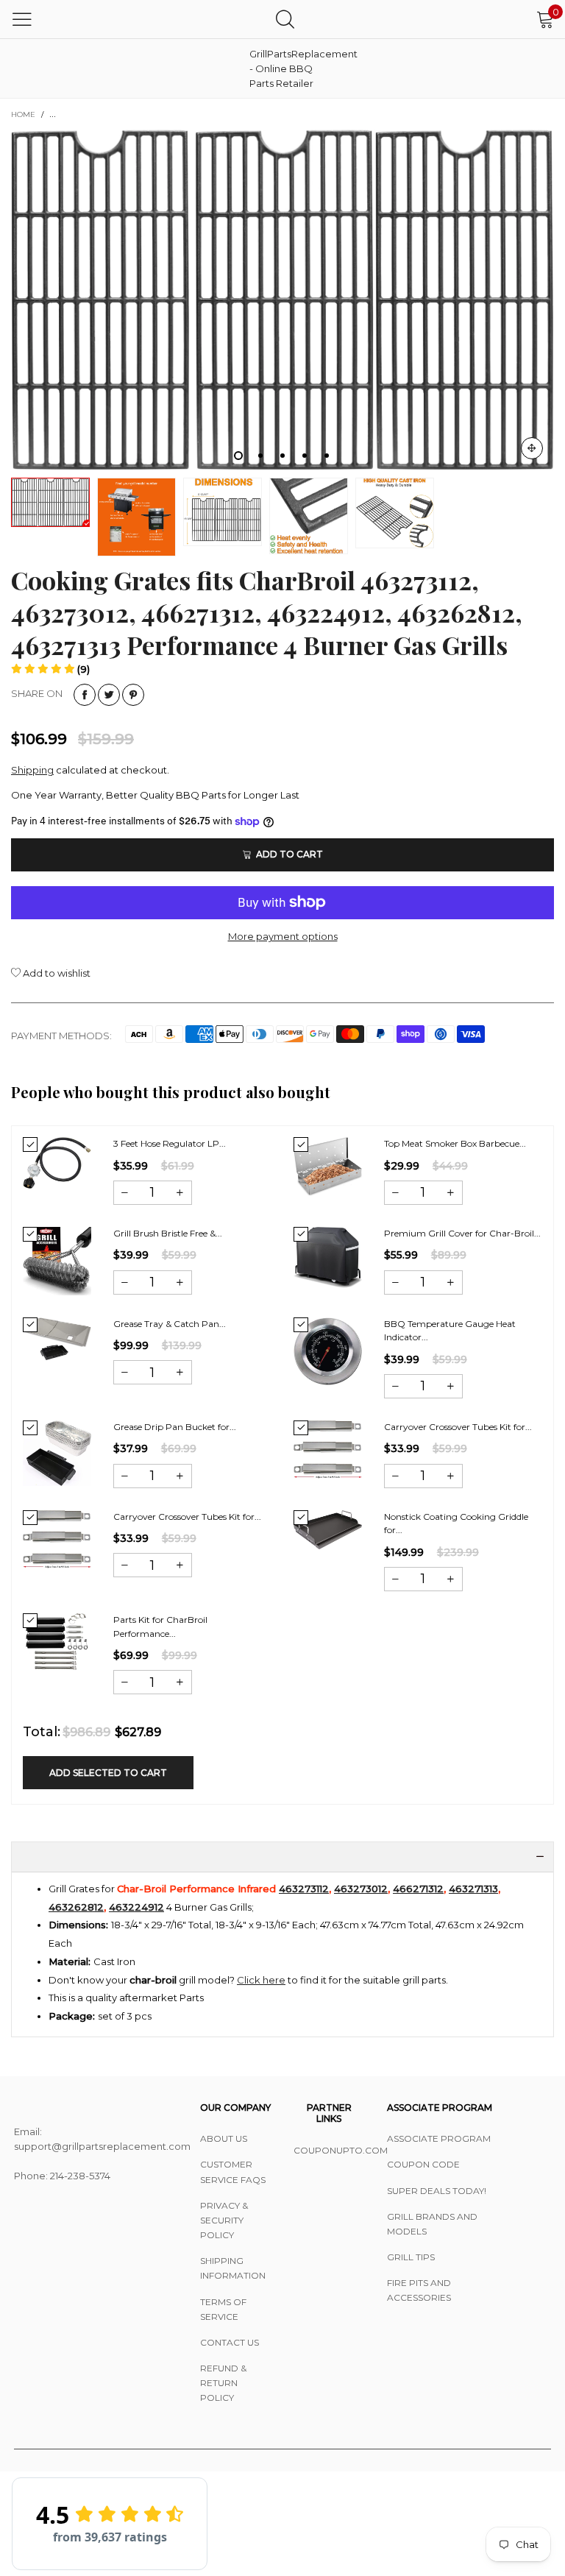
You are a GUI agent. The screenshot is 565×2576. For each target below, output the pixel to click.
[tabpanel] (282, 300)
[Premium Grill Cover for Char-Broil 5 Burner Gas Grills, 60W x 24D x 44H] (328, 1257)
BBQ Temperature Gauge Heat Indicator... (450, 1331)
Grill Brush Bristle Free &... (168, 1233)
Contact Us (230, 2342)
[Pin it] (133, 695)
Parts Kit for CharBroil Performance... (160, 1627)
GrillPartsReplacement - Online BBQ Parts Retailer (286, 68)
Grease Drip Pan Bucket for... (175, 1427)
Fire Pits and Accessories (419, 2290)
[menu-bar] (22, 19)
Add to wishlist (56, 973)
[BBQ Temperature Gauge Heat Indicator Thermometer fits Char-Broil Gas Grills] (328, 1351)
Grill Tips (411, 2257)
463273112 (304, 1889)
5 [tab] (327, 456)
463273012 (361, 1889)
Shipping (32, 770)
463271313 (473, 1889)
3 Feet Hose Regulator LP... (170, 1143)
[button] (50, 669)
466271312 (418, 1889)
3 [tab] (282, 456)
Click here (261, 1980)
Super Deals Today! (437, 2191)
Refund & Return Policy (223, 2383)
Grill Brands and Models (432, 2224)
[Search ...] (285, 19)
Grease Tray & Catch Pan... (170, 1324)
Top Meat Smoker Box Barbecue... (455, 1143)
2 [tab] (260, 456)
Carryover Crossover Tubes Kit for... (458, 1427)
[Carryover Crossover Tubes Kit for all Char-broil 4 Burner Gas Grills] (328, 1450)
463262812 (76, 1907)
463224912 (136, 1907)
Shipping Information (233, 2268)
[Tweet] (109, 695)
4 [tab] (305, 456)
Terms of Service (223, 2309)
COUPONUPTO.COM (329, 2150)
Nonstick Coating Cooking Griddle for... (456, 1524)
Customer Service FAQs (233, 2172)
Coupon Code (423, 2164)
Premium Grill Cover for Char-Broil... (462, 1233)
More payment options (283, 936)
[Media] (532, 448)
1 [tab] (238, 456)
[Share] (85, 695)
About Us (224, 2138)
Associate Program (439, 2138)
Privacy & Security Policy (224, 2220)
